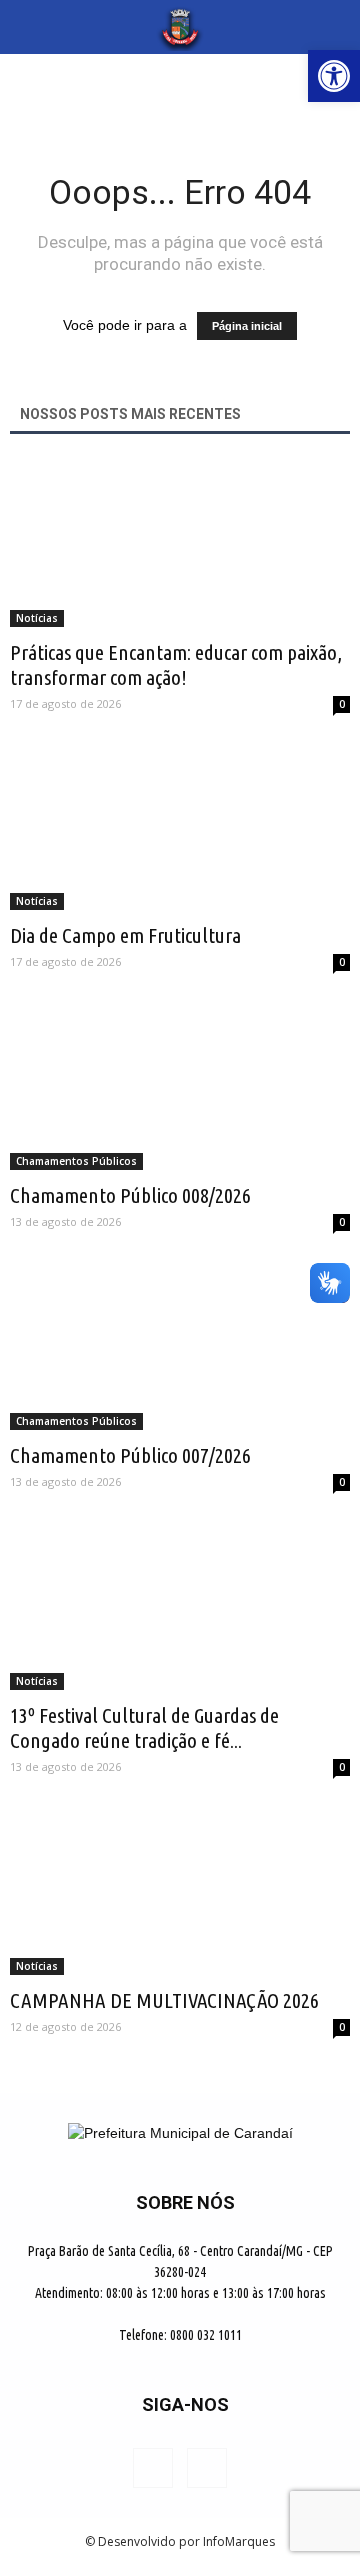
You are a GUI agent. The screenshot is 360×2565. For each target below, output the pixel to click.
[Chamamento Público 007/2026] (180, 1346)
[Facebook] (153, 2468)
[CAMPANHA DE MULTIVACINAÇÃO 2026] (180, 1891)
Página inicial (247, 326)
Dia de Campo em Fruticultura (125, 935)
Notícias (37, 618)
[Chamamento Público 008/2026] (180, 1086)
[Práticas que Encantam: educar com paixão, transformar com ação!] (180, 543)
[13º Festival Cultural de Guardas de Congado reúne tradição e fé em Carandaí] (180, 1606)
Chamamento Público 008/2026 (130, 1195)
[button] (332, 27)
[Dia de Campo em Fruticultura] (180, 827)
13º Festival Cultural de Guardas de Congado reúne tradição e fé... (144, 1727)
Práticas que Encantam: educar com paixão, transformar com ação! (176, 664)
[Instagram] (207, 2468)
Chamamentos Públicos (76, 1161)
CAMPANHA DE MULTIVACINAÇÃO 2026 (164, 2000)
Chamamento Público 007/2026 (130, 1455)
